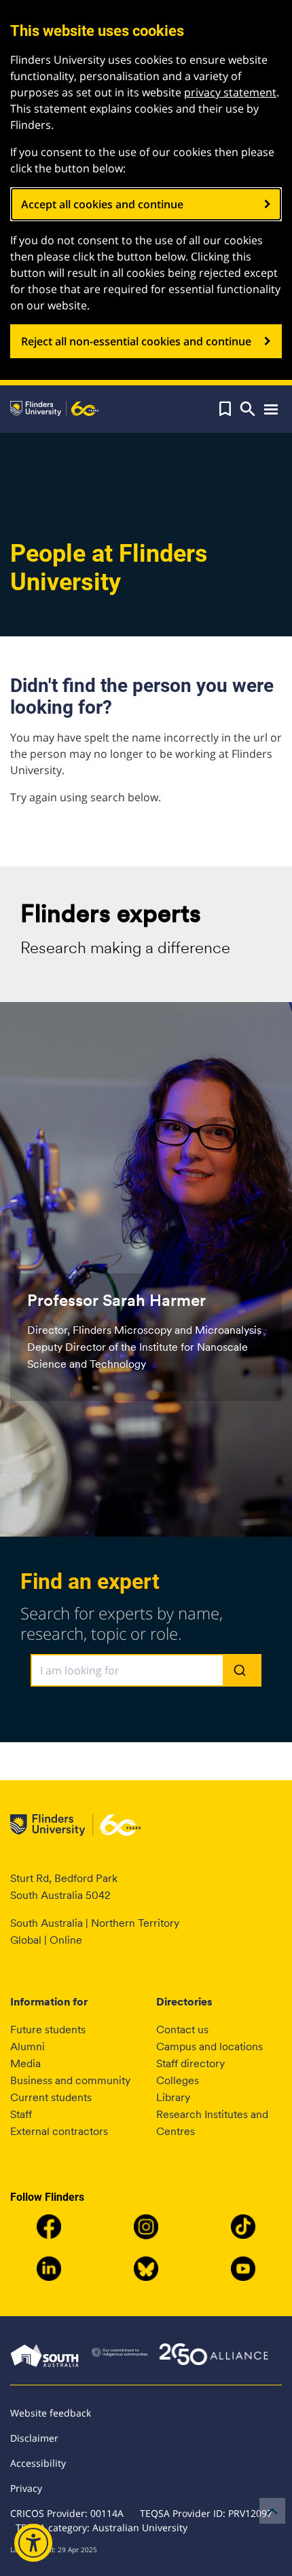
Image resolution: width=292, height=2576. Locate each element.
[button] (225, 409)
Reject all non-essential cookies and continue (136, 341)
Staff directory (190, 2063)
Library (173, 2097)
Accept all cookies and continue (102, 204)
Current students (51, 2097)
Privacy (26, 2488)
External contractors (59, 2131)
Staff (21, 2114)
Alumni (28, 2046)
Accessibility (38, 2463)
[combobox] (146, 1670)
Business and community (70, 2080)
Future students (48, 2030)
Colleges (178, 2080)
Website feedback (51, 2413)
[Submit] (241, 1671)
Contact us (182, 2030)
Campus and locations (209, 2046)
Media (25, 2063)
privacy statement (230, 92)
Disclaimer (34, 2438)
